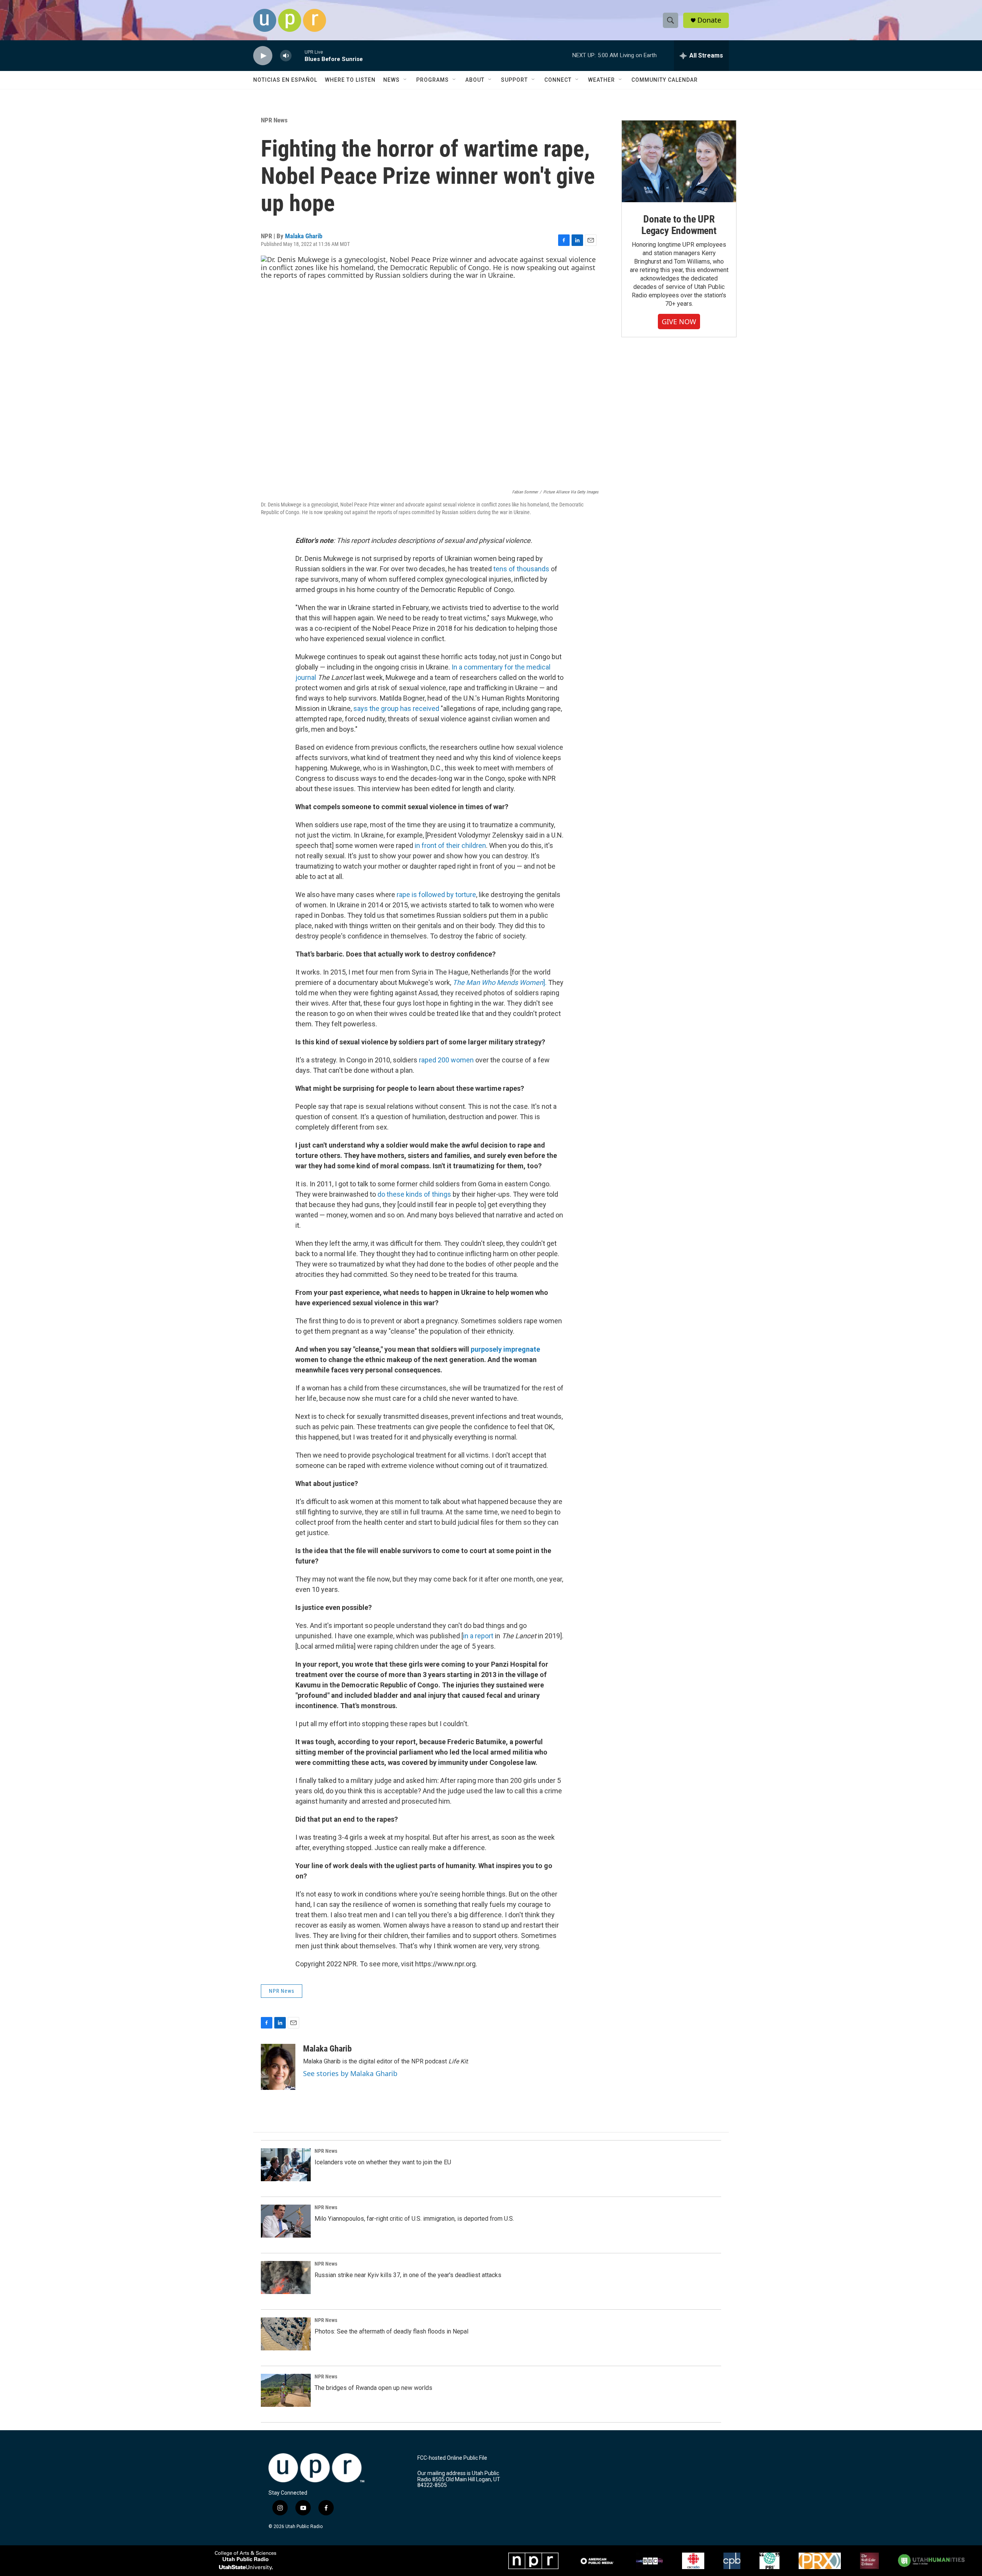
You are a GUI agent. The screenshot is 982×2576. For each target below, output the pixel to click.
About (475, 80)
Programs (433, 80)
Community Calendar (665, 80)
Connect (558, 80)
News (391, 80)
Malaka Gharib (304, 236)
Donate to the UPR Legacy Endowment (679, 225)
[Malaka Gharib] (278, 2067)
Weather (601, 80)
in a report (478, 1636)
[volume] (286, 56)
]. (500, 982)
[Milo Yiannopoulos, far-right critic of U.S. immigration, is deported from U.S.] (286, 2221)
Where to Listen (350, 80)
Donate (709, 20)
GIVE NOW (679, 322)
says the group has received (396, 708)
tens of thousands (521, 569)
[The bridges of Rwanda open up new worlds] (286, 2390)
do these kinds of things (414, 1194)
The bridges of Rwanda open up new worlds (373, 2388)
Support (514, 80)
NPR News (274, 120)
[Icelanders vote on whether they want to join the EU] (286, 2165)
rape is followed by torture (436, 895)
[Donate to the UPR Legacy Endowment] (679, 161)
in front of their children (450, 845)
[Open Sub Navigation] (405, 80)
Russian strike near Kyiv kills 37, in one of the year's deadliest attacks (408, 2275)
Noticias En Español (285, 80)
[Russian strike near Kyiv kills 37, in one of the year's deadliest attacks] (286, 2278)
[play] (263, 56)
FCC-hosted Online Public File (452, 2458)
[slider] (298, 55)
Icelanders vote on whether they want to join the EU (383, 2162)
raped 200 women (446, 1060)
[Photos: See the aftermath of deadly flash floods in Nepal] (286, 2334)
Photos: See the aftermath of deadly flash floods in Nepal (391, 2331)
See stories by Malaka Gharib (350, 2073)
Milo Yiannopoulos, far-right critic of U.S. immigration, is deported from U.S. (414, 2219)
